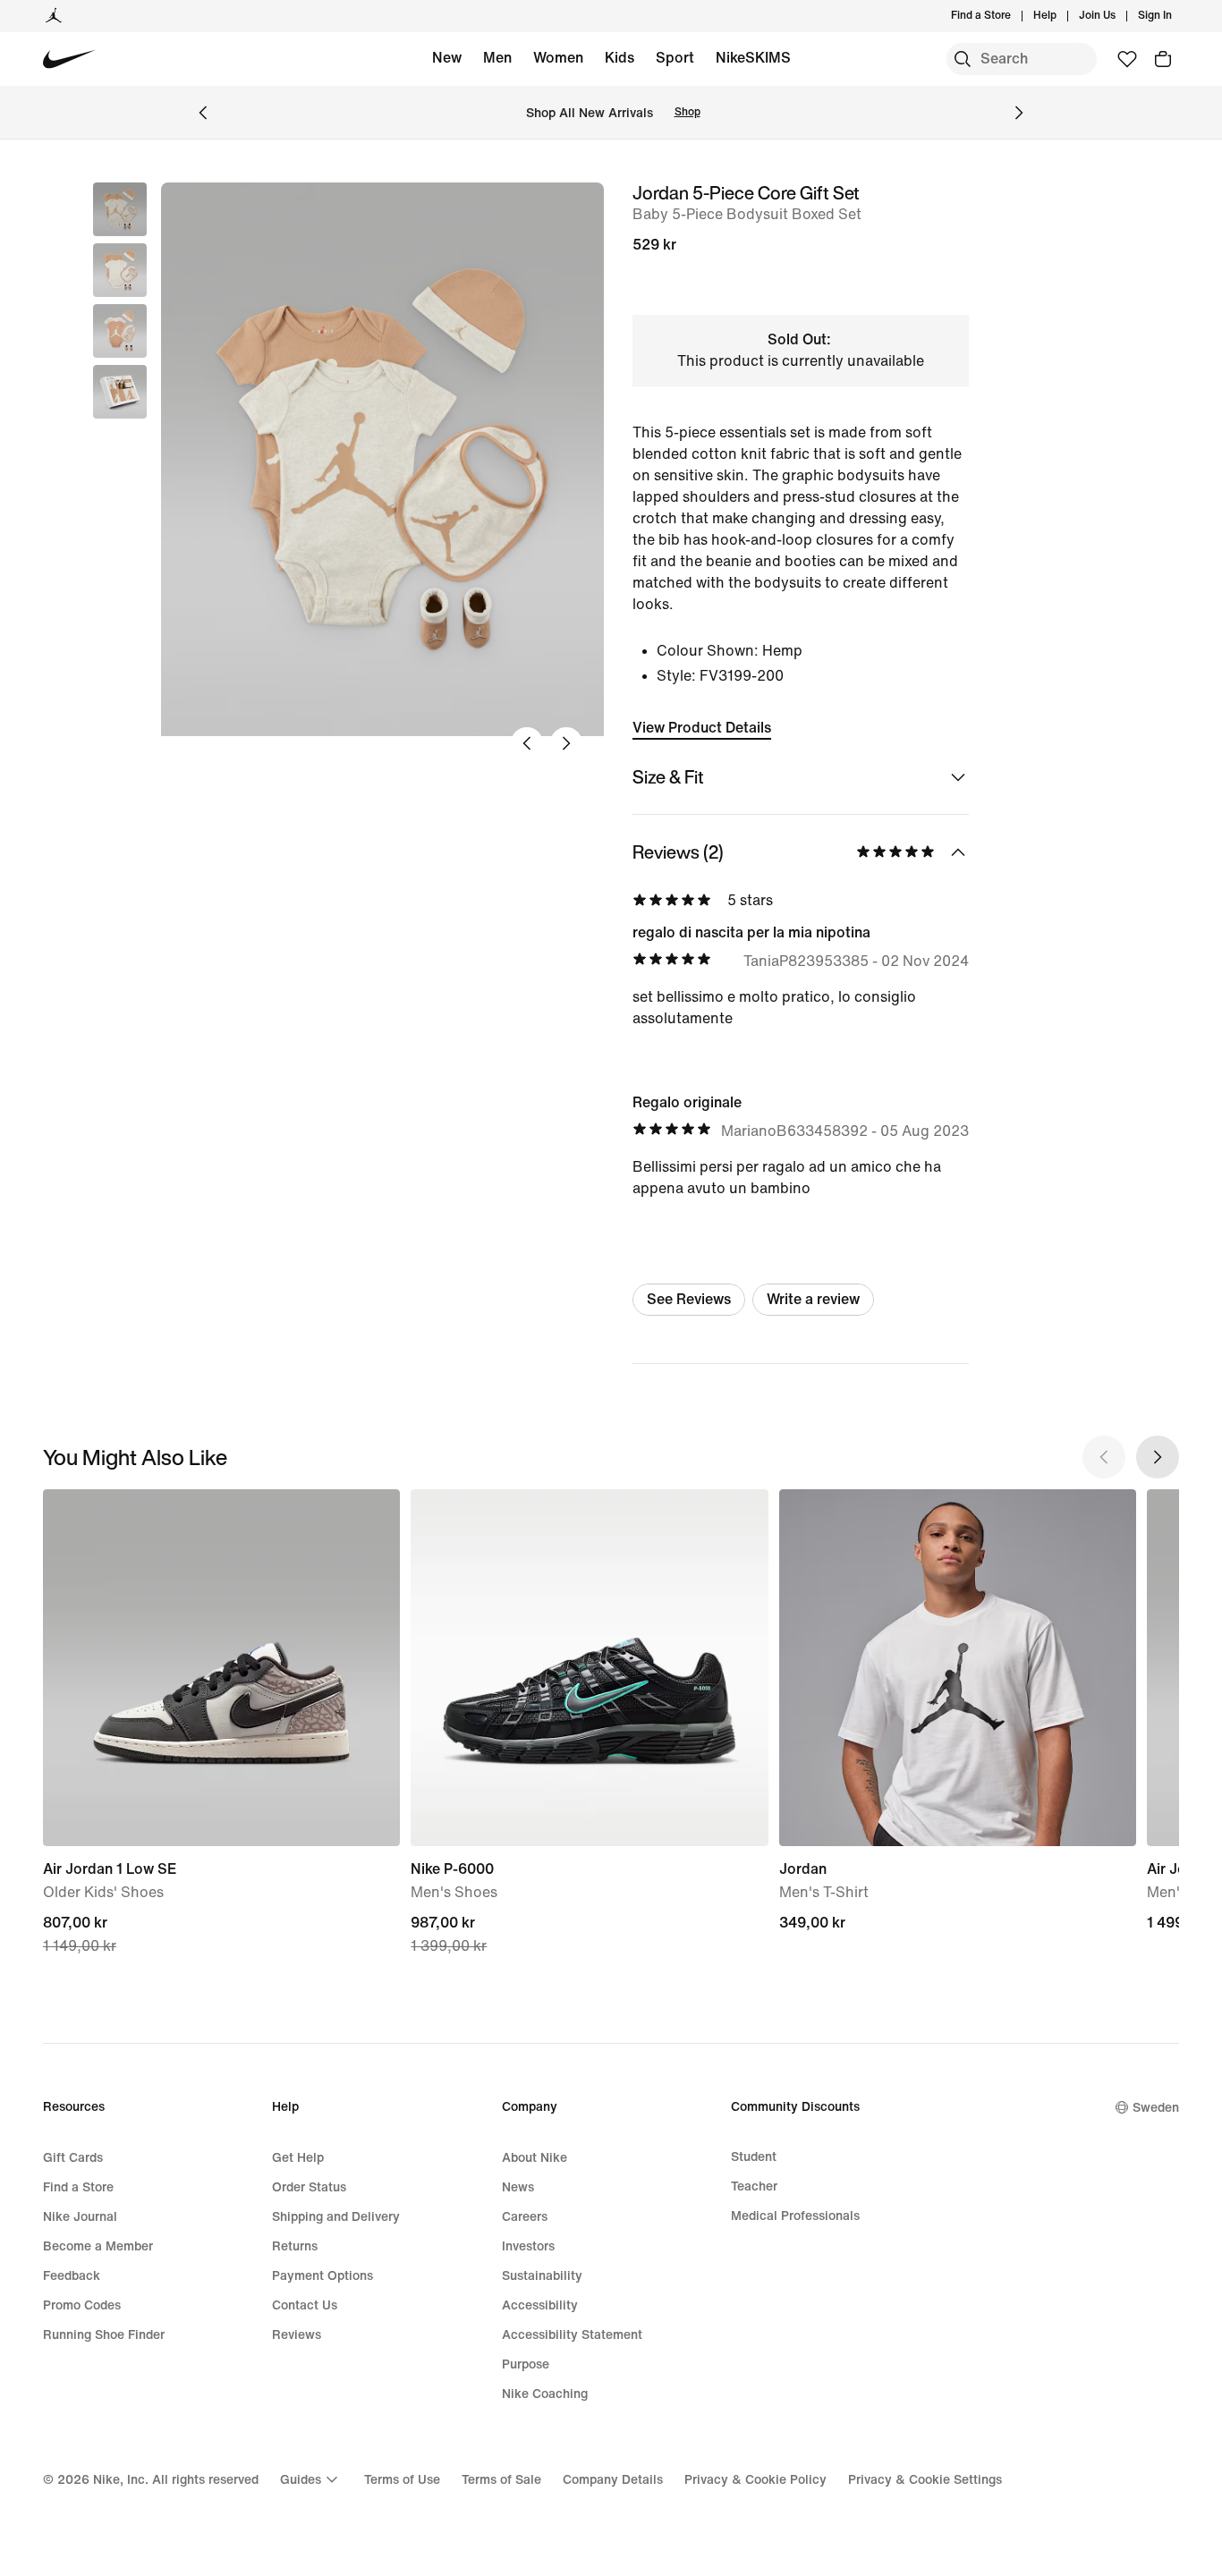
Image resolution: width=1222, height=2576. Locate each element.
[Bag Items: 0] (1163, 59)
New (447, 58)
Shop (687, 112)
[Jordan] (54, 16)
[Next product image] (566, 743)
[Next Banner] (1019, 113)
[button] (120, 270)
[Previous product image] (527, 743)
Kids (619, 58)
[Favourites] (1127, 59)
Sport (675, 58)
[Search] (963, 59)
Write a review (813, 1299)
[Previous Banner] (203, 113)
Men (497, 58)
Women (558, 58)
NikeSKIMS (753, 58)
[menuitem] (1062, 16)
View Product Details (702, 728)
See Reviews (689, 1299)
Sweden (1156, 2108)
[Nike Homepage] (69, 59)
